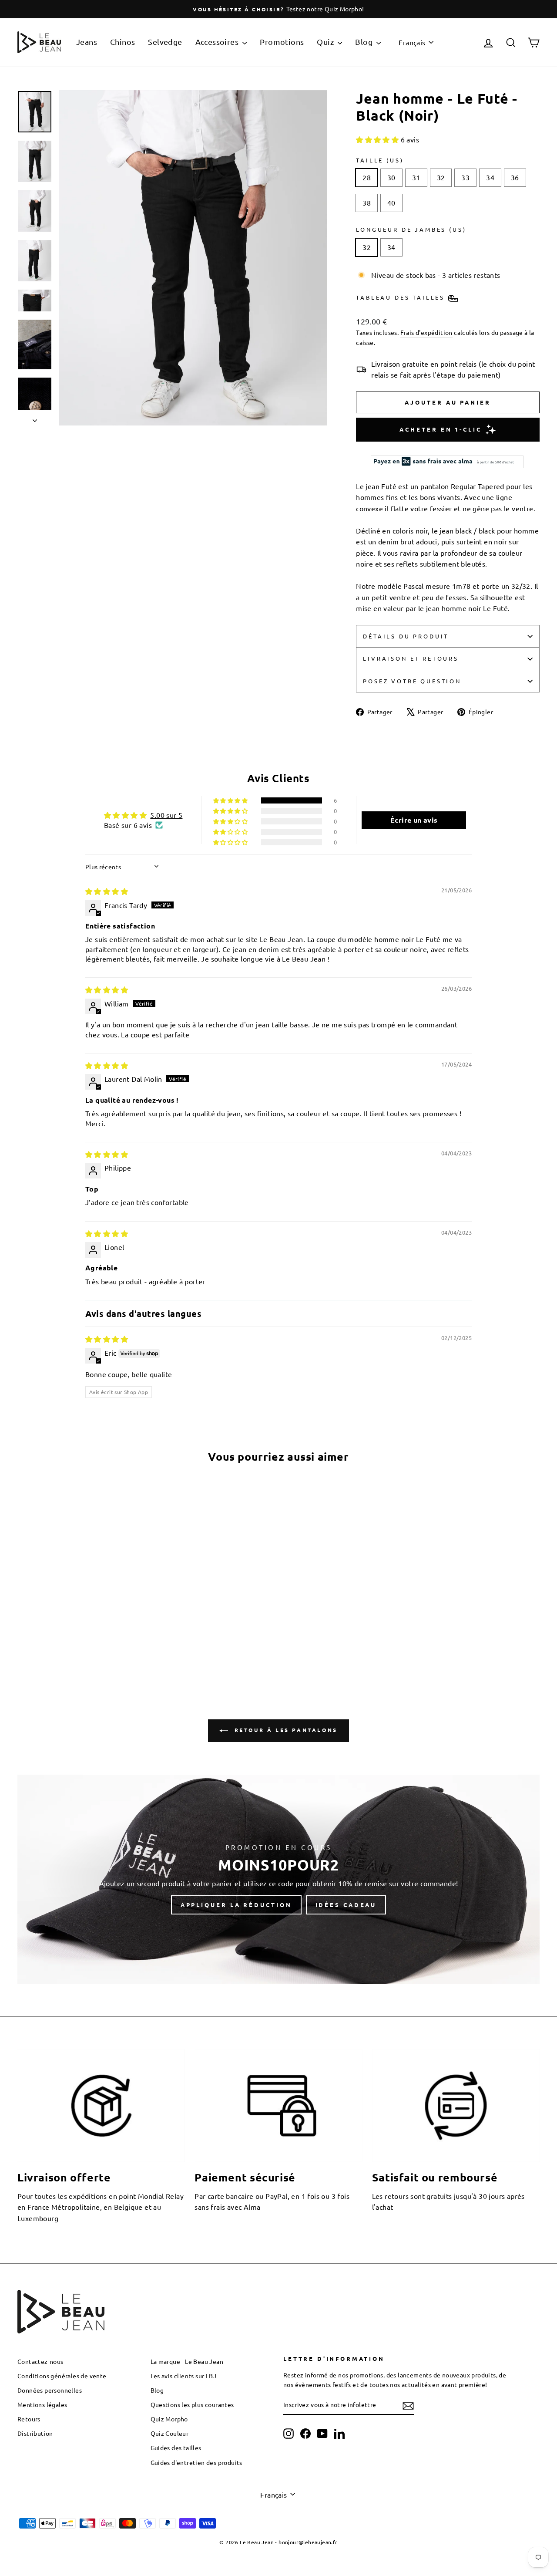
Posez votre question (412, 681)
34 (490, 177)
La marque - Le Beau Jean (187, 2361)
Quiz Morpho (169, 2419)
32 (441, 177)
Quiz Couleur (170, 2433)
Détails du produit (406, 636)
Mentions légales (42, 2404)
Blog (365, 42)
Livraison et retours (411, 658)
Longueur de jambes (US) (411, 229)
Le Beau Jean (257, 2542)
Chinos (122, 42)
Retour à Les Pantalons (285, 1730)
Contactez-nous (40, 2361)
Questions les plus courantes (192, 2404)
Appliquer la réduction (236, 1905)
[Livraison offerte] (101, 2106)
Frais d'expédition (426, 332)
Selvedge (165, 42)
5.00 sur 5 (166, 815)
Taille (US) (380, 160)
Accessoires (218, 42)
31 (416, 177)
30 (391, 177)
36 (515, 177)
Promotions (282, 42)
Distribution (35, 2433)
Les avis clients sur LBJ (184, 2376)
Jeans (87, 42)
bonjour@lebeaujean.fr (308, 2542)
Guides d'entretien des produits (196, 2462)
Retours (29, 2419)
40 (391, 203)
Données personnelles (50, 2390)
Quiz (326, 42)
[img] (107, 891)
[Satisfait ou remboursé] (456, 2106)
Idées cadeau (346, 1905)
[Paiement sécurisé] (278, 2106)
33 (465, 177)
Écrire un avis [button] (414, 820)
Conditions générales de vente (62, 2376)
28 (367, 177)
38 (367, 203)
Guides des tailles (176, 2448)
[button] (378, 139)
